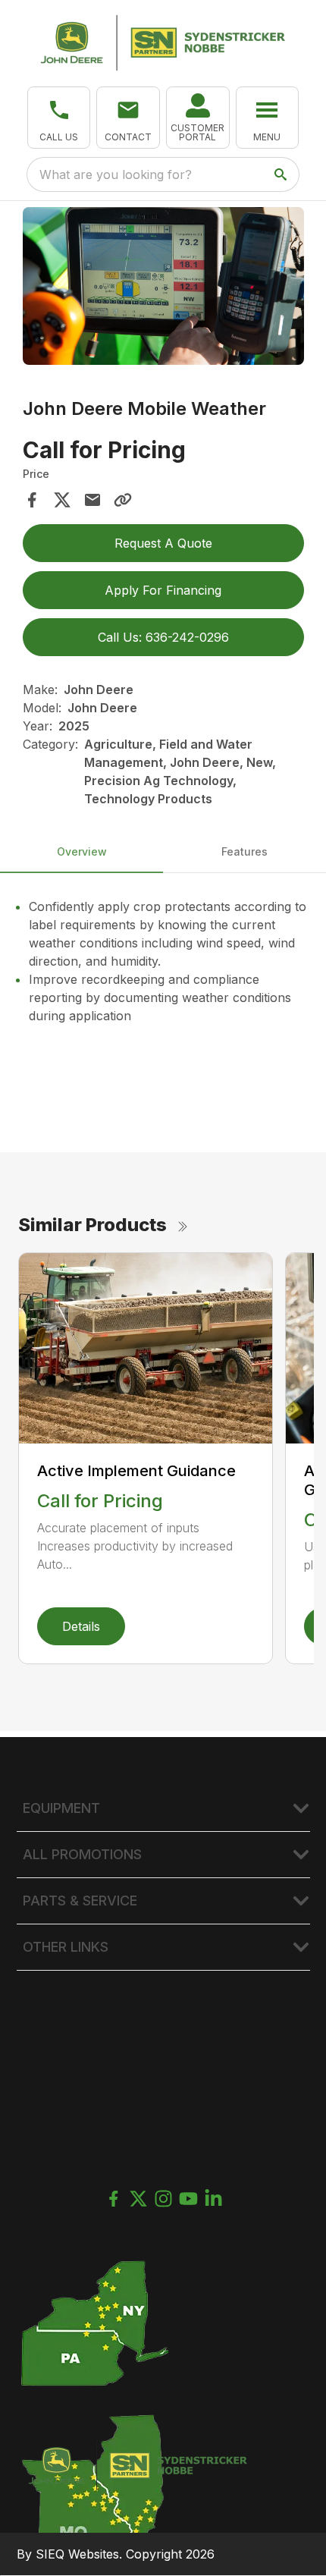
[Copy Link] (123, 500)
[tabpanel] (163, 289)
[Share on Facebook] (32, 500)
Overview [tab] (82, 851)
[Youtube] (188, 2199)
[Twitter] (138, 2199)
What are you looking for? (116, 174)
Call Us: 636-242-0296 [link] (163, 637)
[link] (198, 118)
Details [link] (81, 1626)
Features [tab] (244, 851)
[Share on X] (62, 500)
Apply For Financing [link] (163, 590)
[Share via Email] (92, 500)
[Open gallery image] (163, 286)
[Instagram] (163, 2199)
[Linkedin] (213, 2199)
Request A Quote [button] (163, 543)
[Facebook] (113, 2199)
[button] (59, 118)
